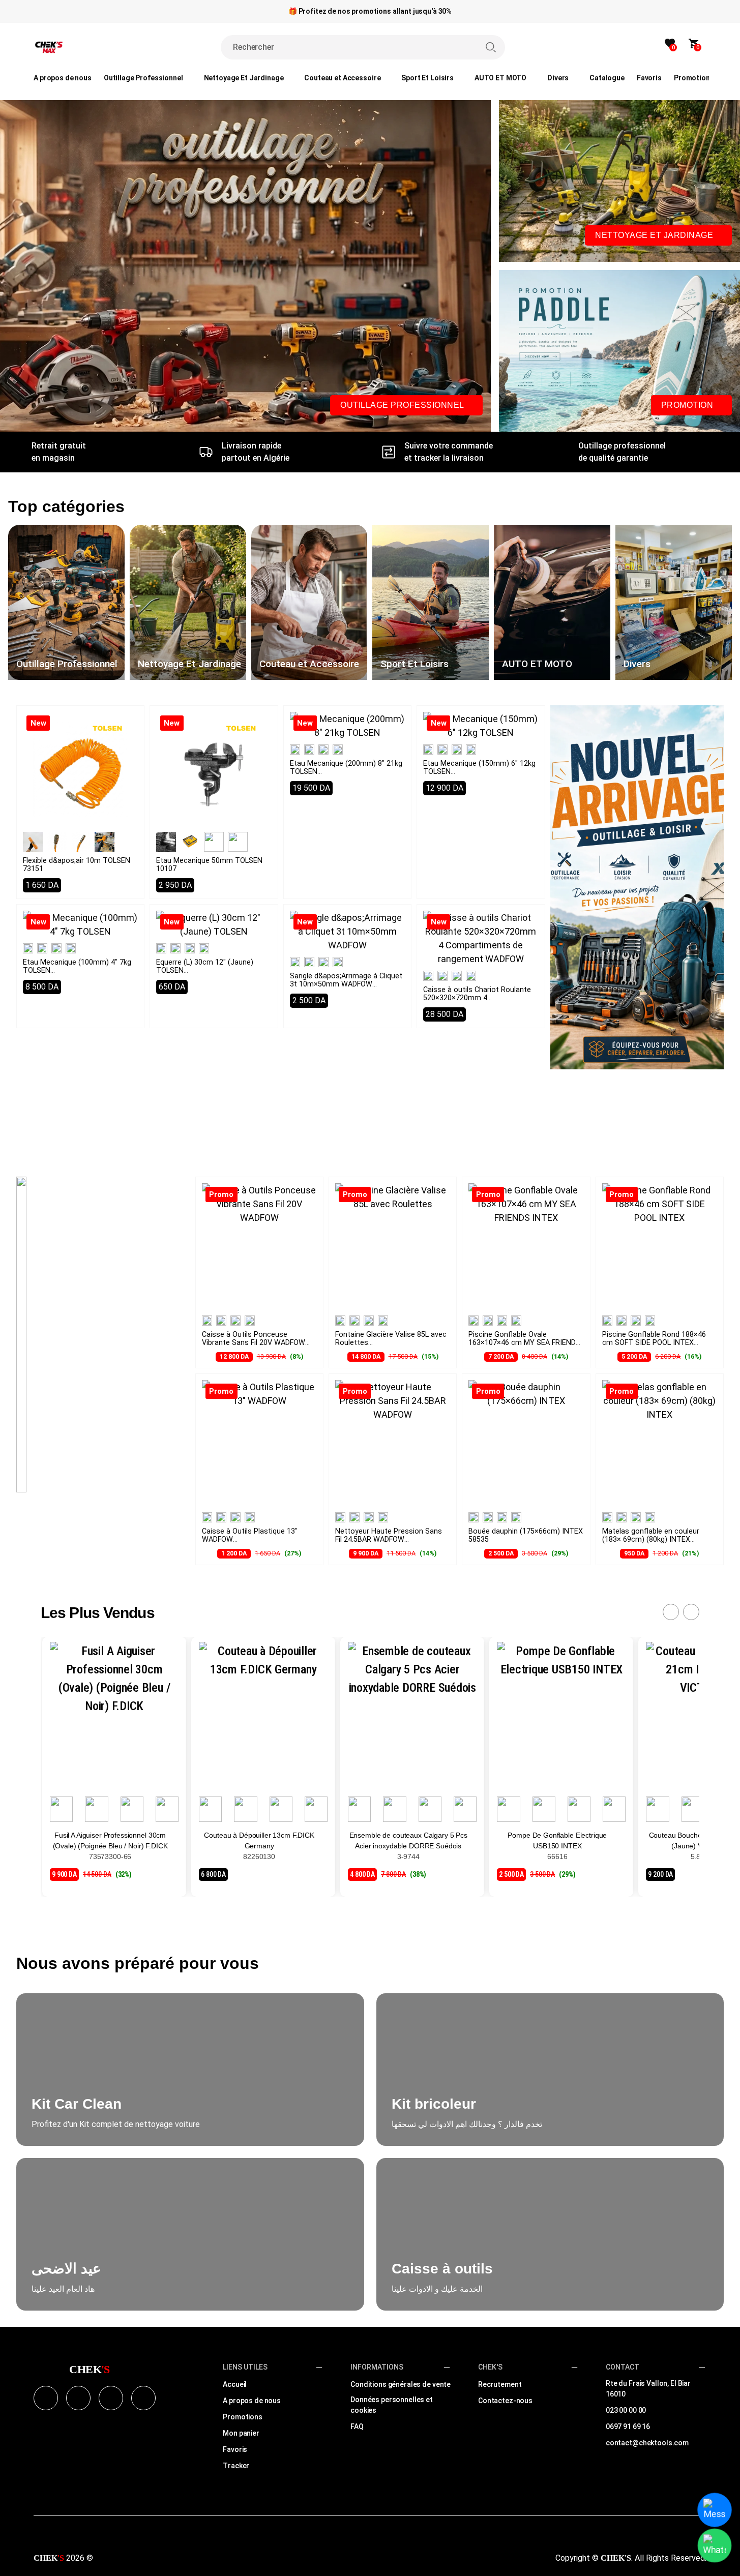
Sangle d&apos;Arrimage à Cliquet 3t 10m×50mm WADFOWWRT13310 (346, 984)
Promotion (688, 405)
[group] (66, 602)
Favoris (235, 2449)
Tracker (236, 2466)
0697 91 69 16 (628, 2427)
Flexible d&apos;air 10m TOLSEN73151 (77, 865)
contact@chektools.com (647, 2443)
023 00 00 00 (626, 2410)
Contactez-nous (505, 2401)
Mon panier (241, 2433)
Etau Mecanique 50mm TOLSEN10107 (209, 865)
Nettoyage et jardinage (655, 235)
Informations (377, 2367)
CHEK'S (490, 2367)
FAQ (357, 2427)
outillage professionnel (403, 405)
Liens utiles (245, 2367)
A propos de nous (252, 2401)
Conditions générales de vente (401, 2384)
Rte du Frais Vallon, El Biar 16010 (648, 2389)
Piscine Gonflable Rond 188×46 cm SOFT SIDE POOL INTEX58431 (654, 1343)
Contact (623, 2367)
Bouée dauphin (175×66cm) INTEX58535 (526, 1535)
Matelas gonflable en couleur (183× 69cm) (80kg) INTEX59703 (651, 1539)
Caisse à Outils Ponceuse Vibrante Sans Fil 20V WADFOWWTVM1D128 (254, 1343)
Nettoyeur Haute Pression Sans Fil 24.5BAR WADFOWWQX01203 (389, 1539)
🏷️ (699, 78)
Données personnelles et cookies (392, 2405)
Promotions (243, 2417)
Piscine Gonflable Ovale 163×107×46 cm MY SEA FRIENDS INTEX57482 (524, 1347)
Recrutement (500, 2384)
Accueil (235, 2384)
